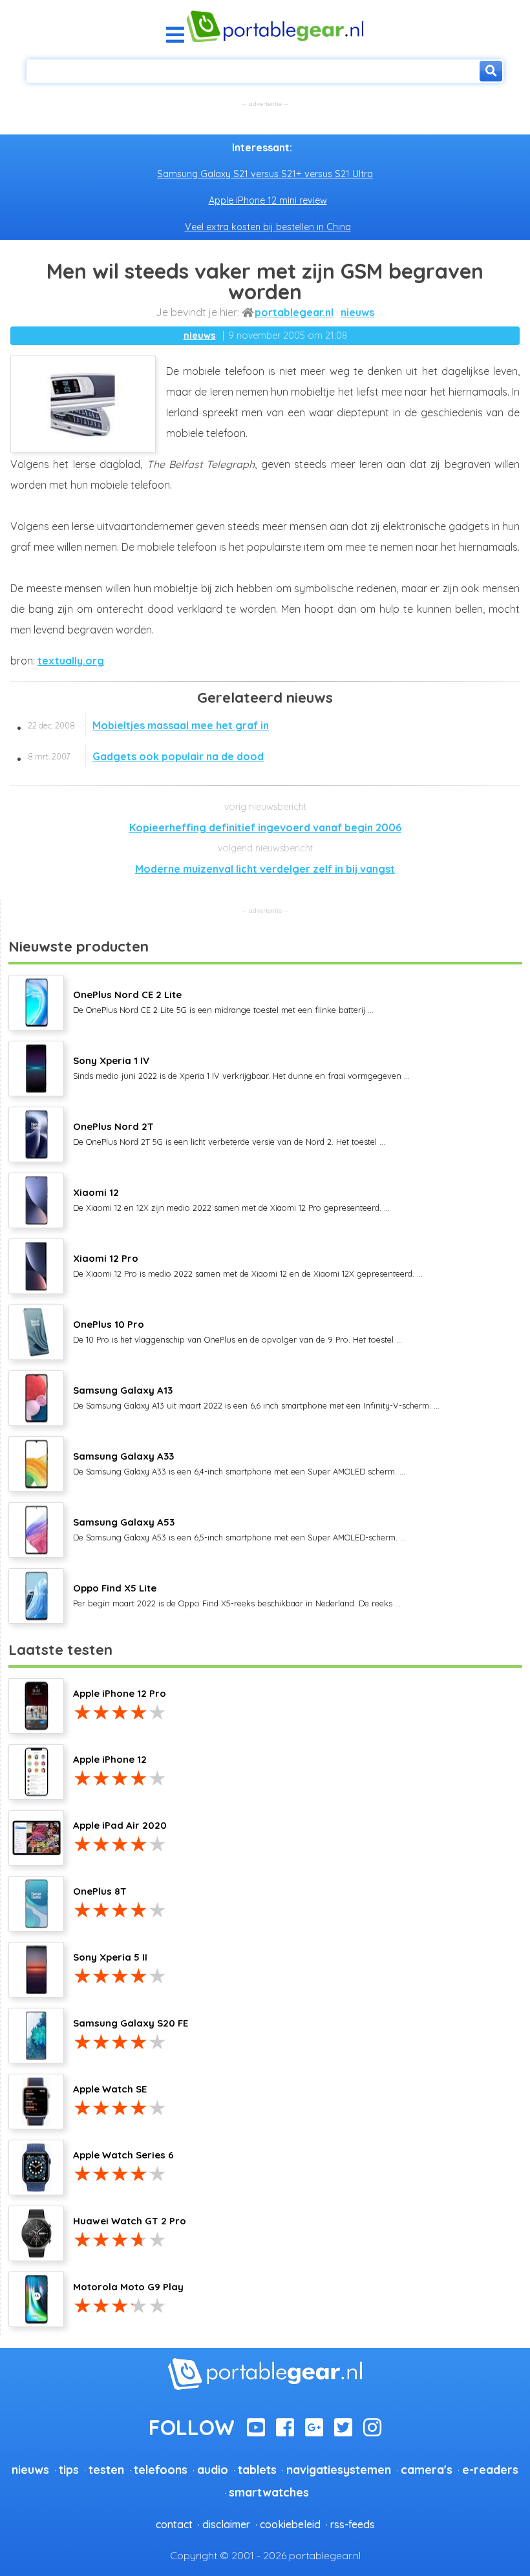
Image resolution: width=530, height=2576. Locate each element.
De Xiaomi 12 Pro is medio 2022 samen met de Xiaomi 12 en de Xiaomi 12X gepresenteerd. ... (248, 1265)
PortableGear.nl (294, 312)
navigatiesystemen (339, 2469)
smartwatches (269, 2492)
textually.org (71, 661)
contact (174, 2524)
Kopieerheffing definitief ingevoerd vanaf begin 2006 (265, 827)
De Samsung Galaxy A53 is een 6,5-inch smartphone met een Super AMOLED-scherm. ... (239, 1529)
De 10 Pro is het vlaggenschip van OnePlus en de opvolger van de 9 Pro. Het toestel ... (238, 1331)
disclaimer (226, 2524)
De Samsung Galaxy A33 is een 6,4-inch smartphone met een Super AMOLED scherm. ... (239, 1463)
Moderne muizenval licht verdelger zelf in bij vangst (265, 869)
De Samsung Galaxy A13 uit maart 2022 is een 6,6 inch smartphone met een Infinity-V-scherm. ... (256, 1397)
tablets (257, 2469)
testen (106, 2469)
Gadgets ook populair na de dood (146, 756)
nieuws (357, 312)
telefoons (161, 2469)
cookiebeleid (290, 2524)
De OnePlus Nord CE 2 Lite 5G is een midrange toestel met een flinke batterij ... (223, 1001)
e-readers (490, 2469)
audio (213, 2469)
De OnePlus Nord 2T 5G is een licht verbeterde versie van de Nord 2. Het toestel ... (229, 1133)
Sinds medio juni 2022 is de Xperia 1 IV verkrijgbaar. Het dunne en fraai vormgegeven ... (241, 1067)
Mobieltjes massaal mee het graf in (148, 725)
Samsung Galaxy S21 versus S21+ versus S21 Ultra (265, 174)
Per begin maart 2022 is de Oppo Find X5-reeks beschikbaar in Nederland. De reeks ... (237, 1595)
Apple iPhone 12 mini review (268, 200)
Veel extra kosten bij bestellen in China (268, 227)
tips (69, 2469)
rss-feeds (353, 2524)
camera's (427, 2469)
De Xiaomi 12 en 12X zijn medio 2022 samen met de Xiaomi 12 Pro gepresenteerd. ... (231, 1199)
